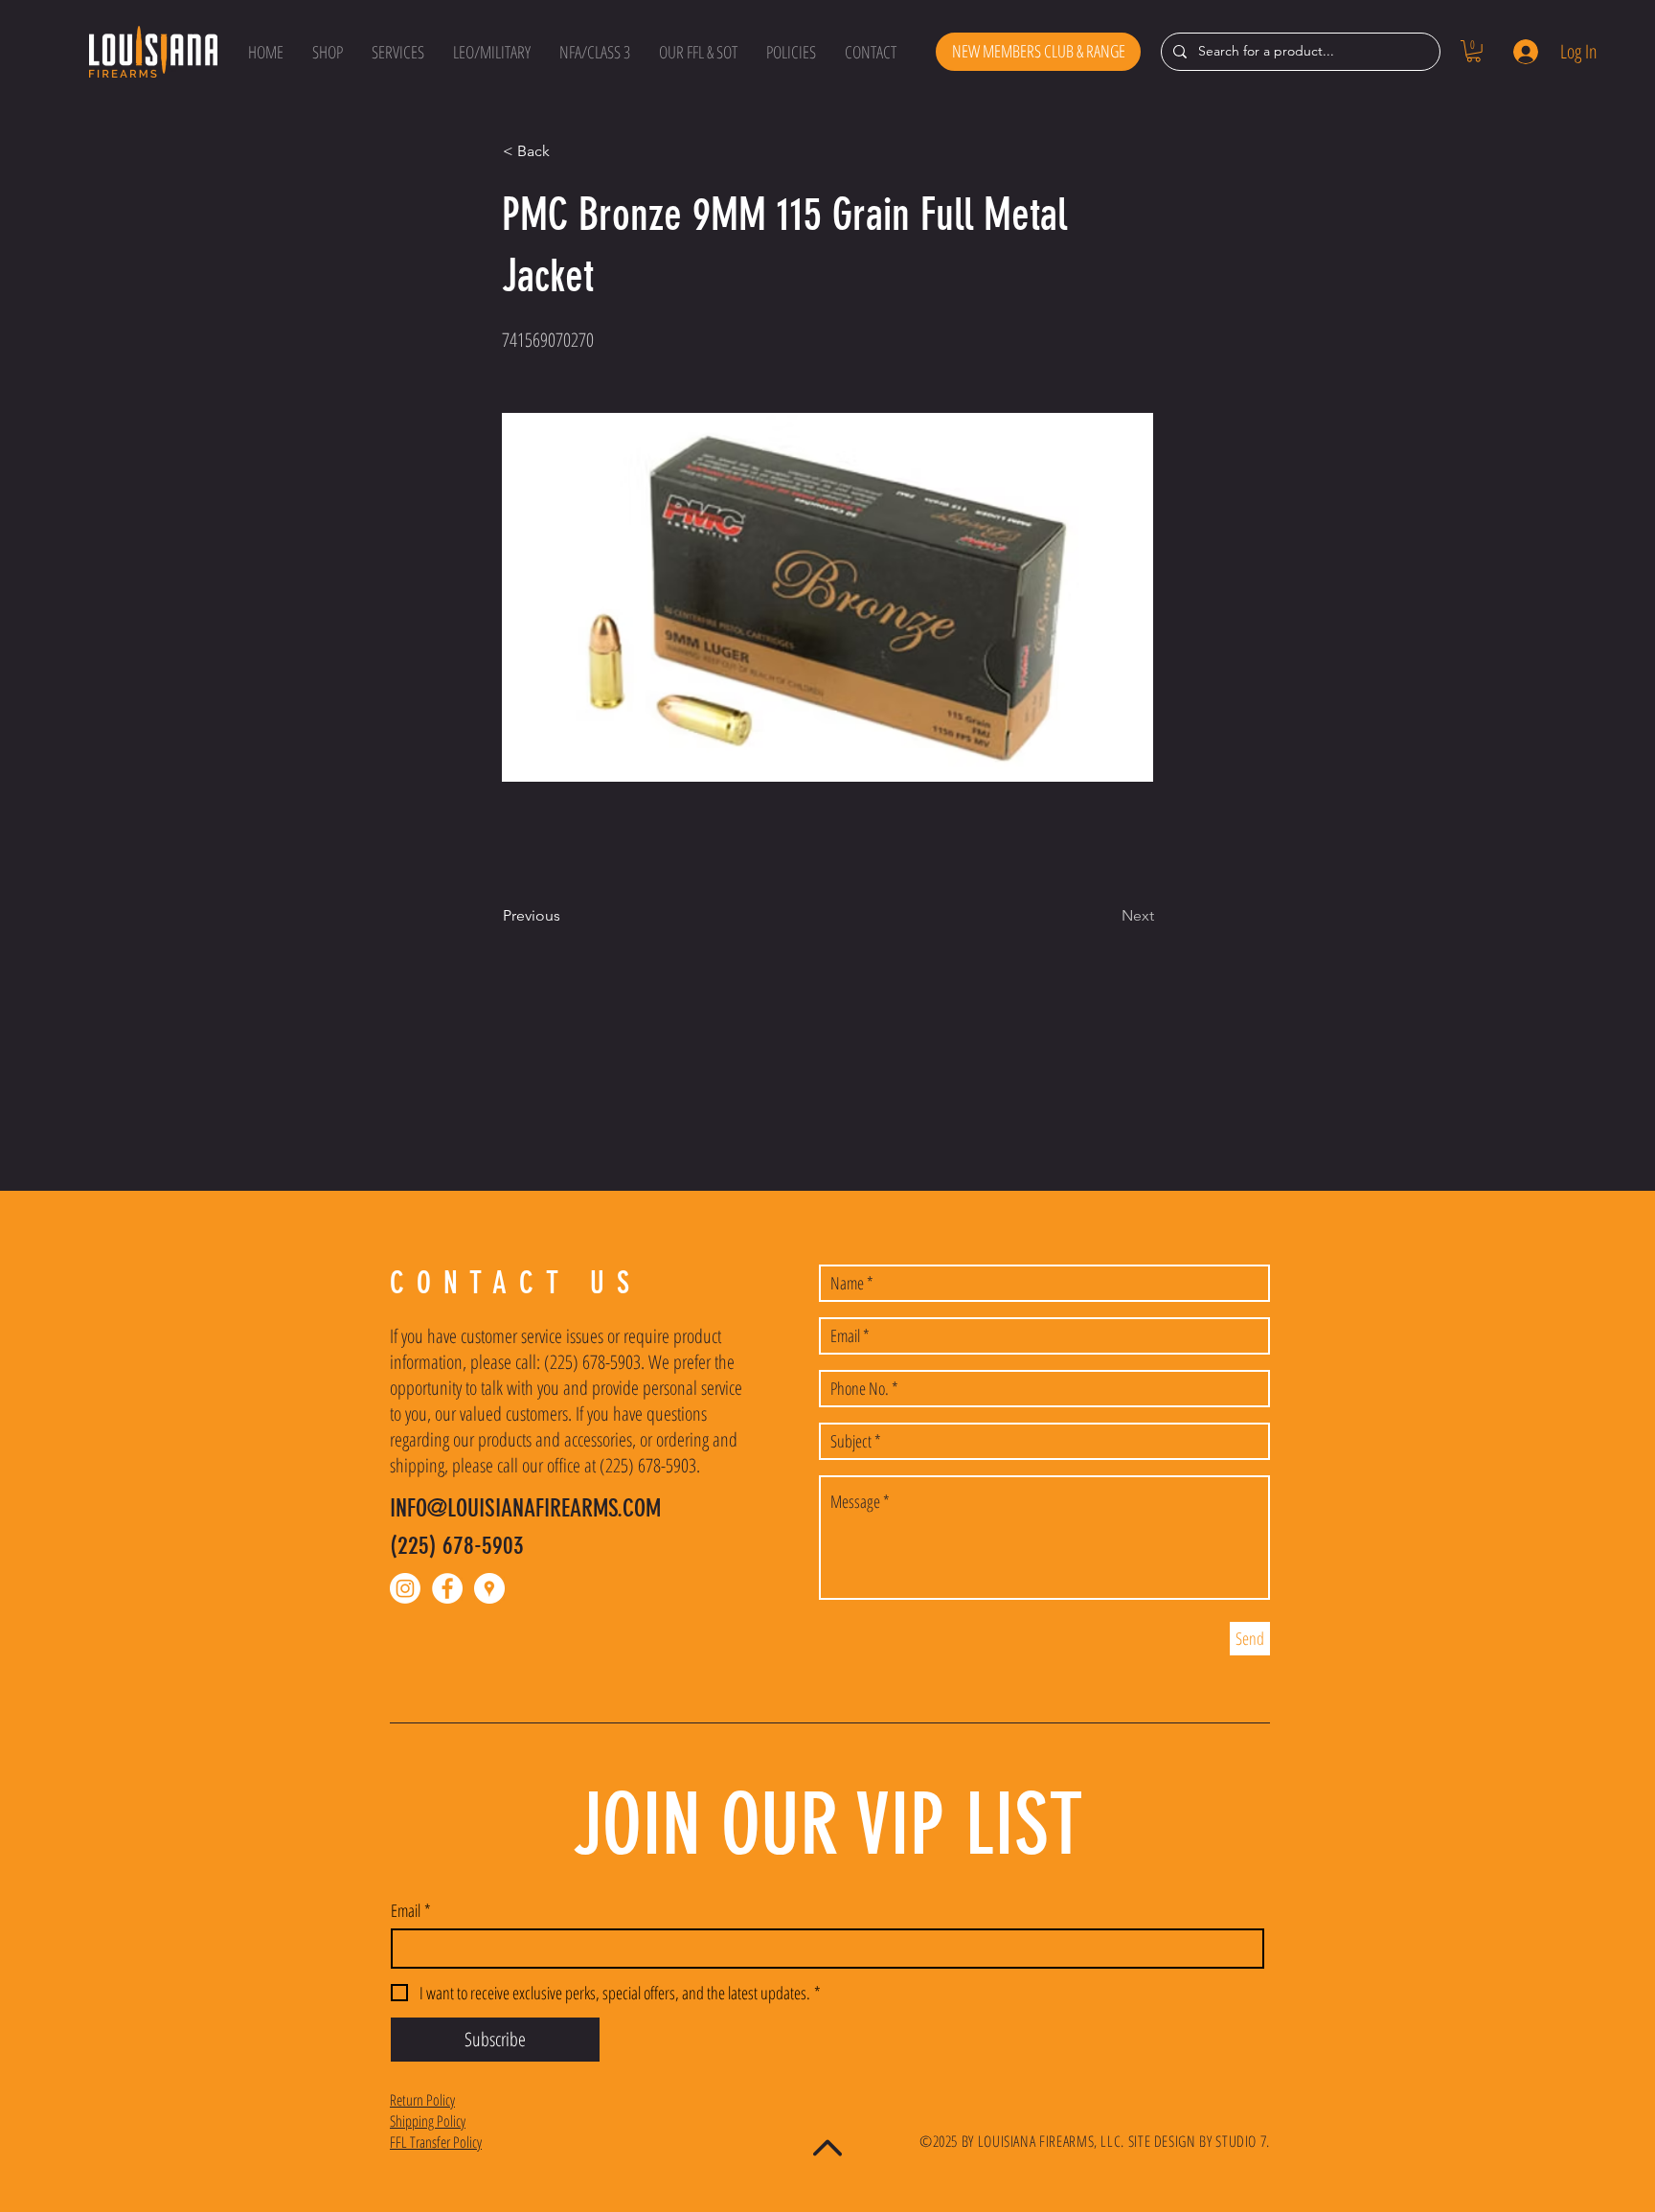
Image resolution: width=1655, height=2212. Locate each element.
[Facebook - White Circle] (447, 1588)
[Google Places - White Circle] (489, 1588)
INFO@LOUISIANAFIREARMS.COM (525, 1508)
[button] (328, 52)
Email (411, 1910)
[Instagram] (405, 1588)
